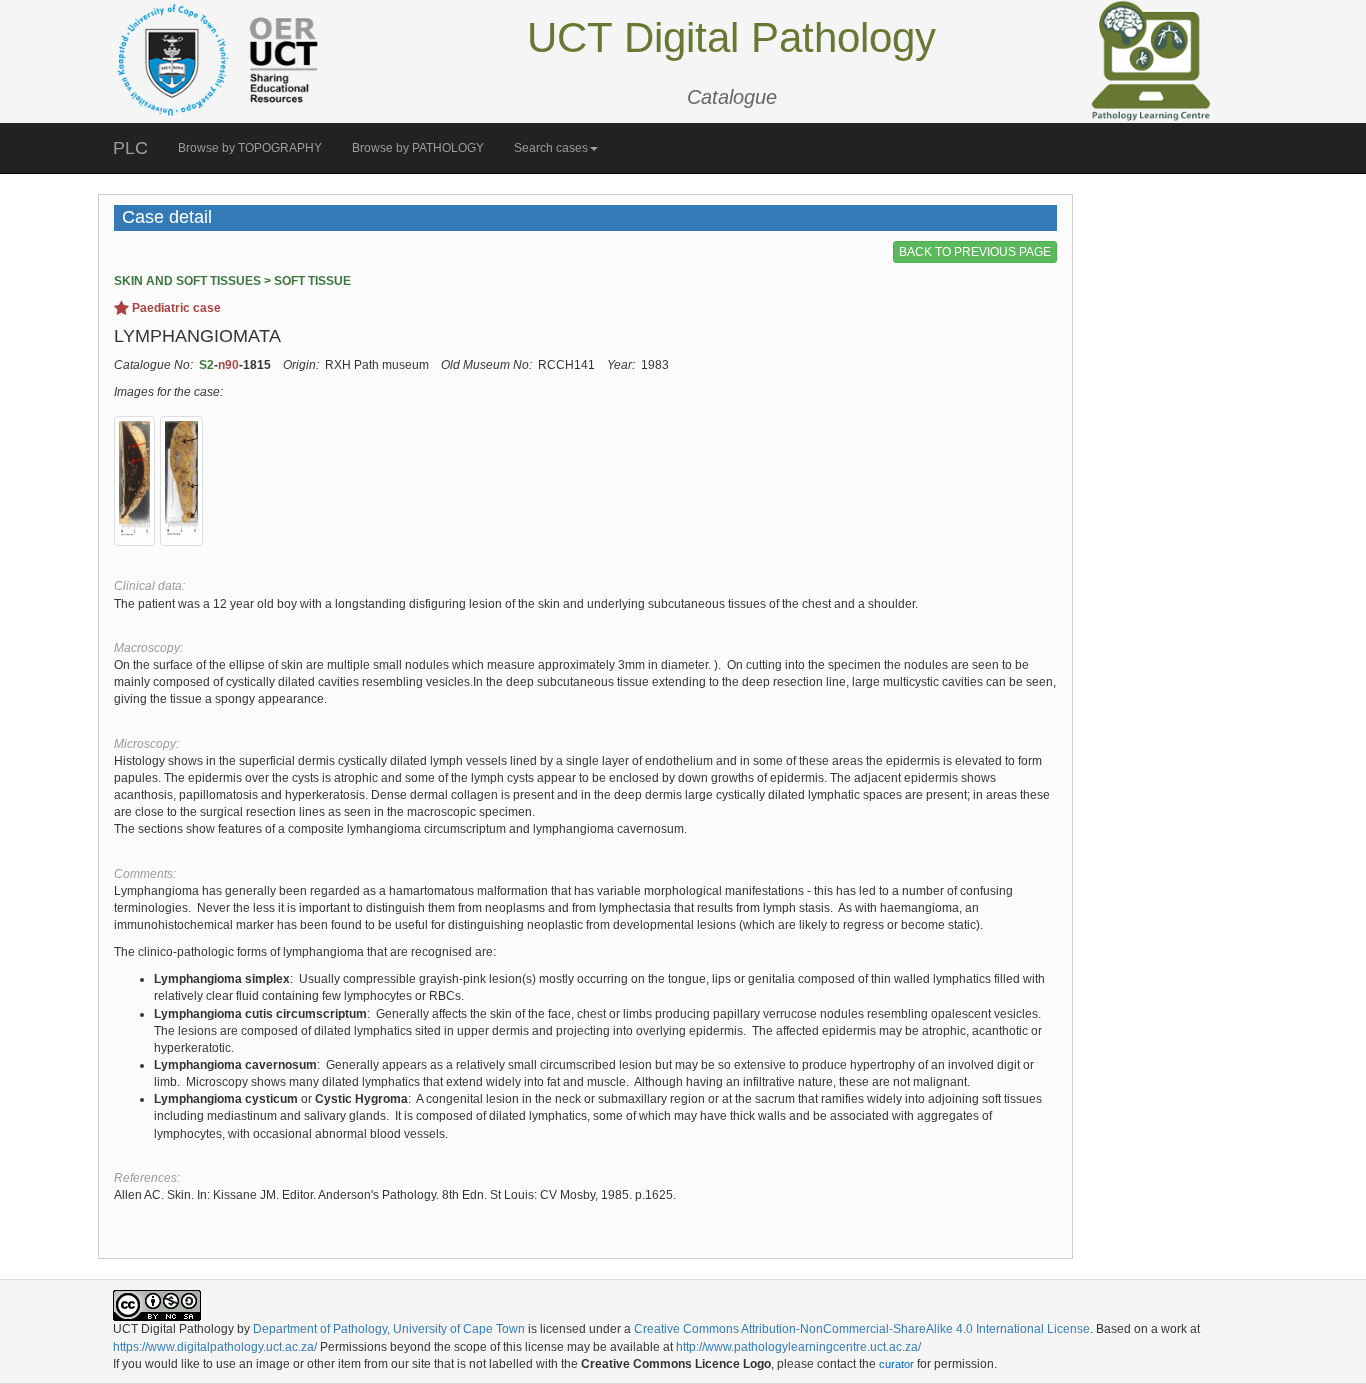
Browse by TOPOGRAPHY (250, 148)
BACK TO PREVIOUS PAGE (975, 252)
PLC (130, 148)
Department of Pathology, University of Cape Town (389, 1329)
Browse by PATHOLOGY (418, 148)
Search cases (551, 148)
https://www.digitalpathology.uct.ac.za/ (215, 1347)
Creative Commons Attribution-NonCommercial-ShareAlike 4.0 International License (862, 1329)
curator (896, 1364)
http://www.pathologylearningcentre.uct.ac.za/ (798, 1347)
